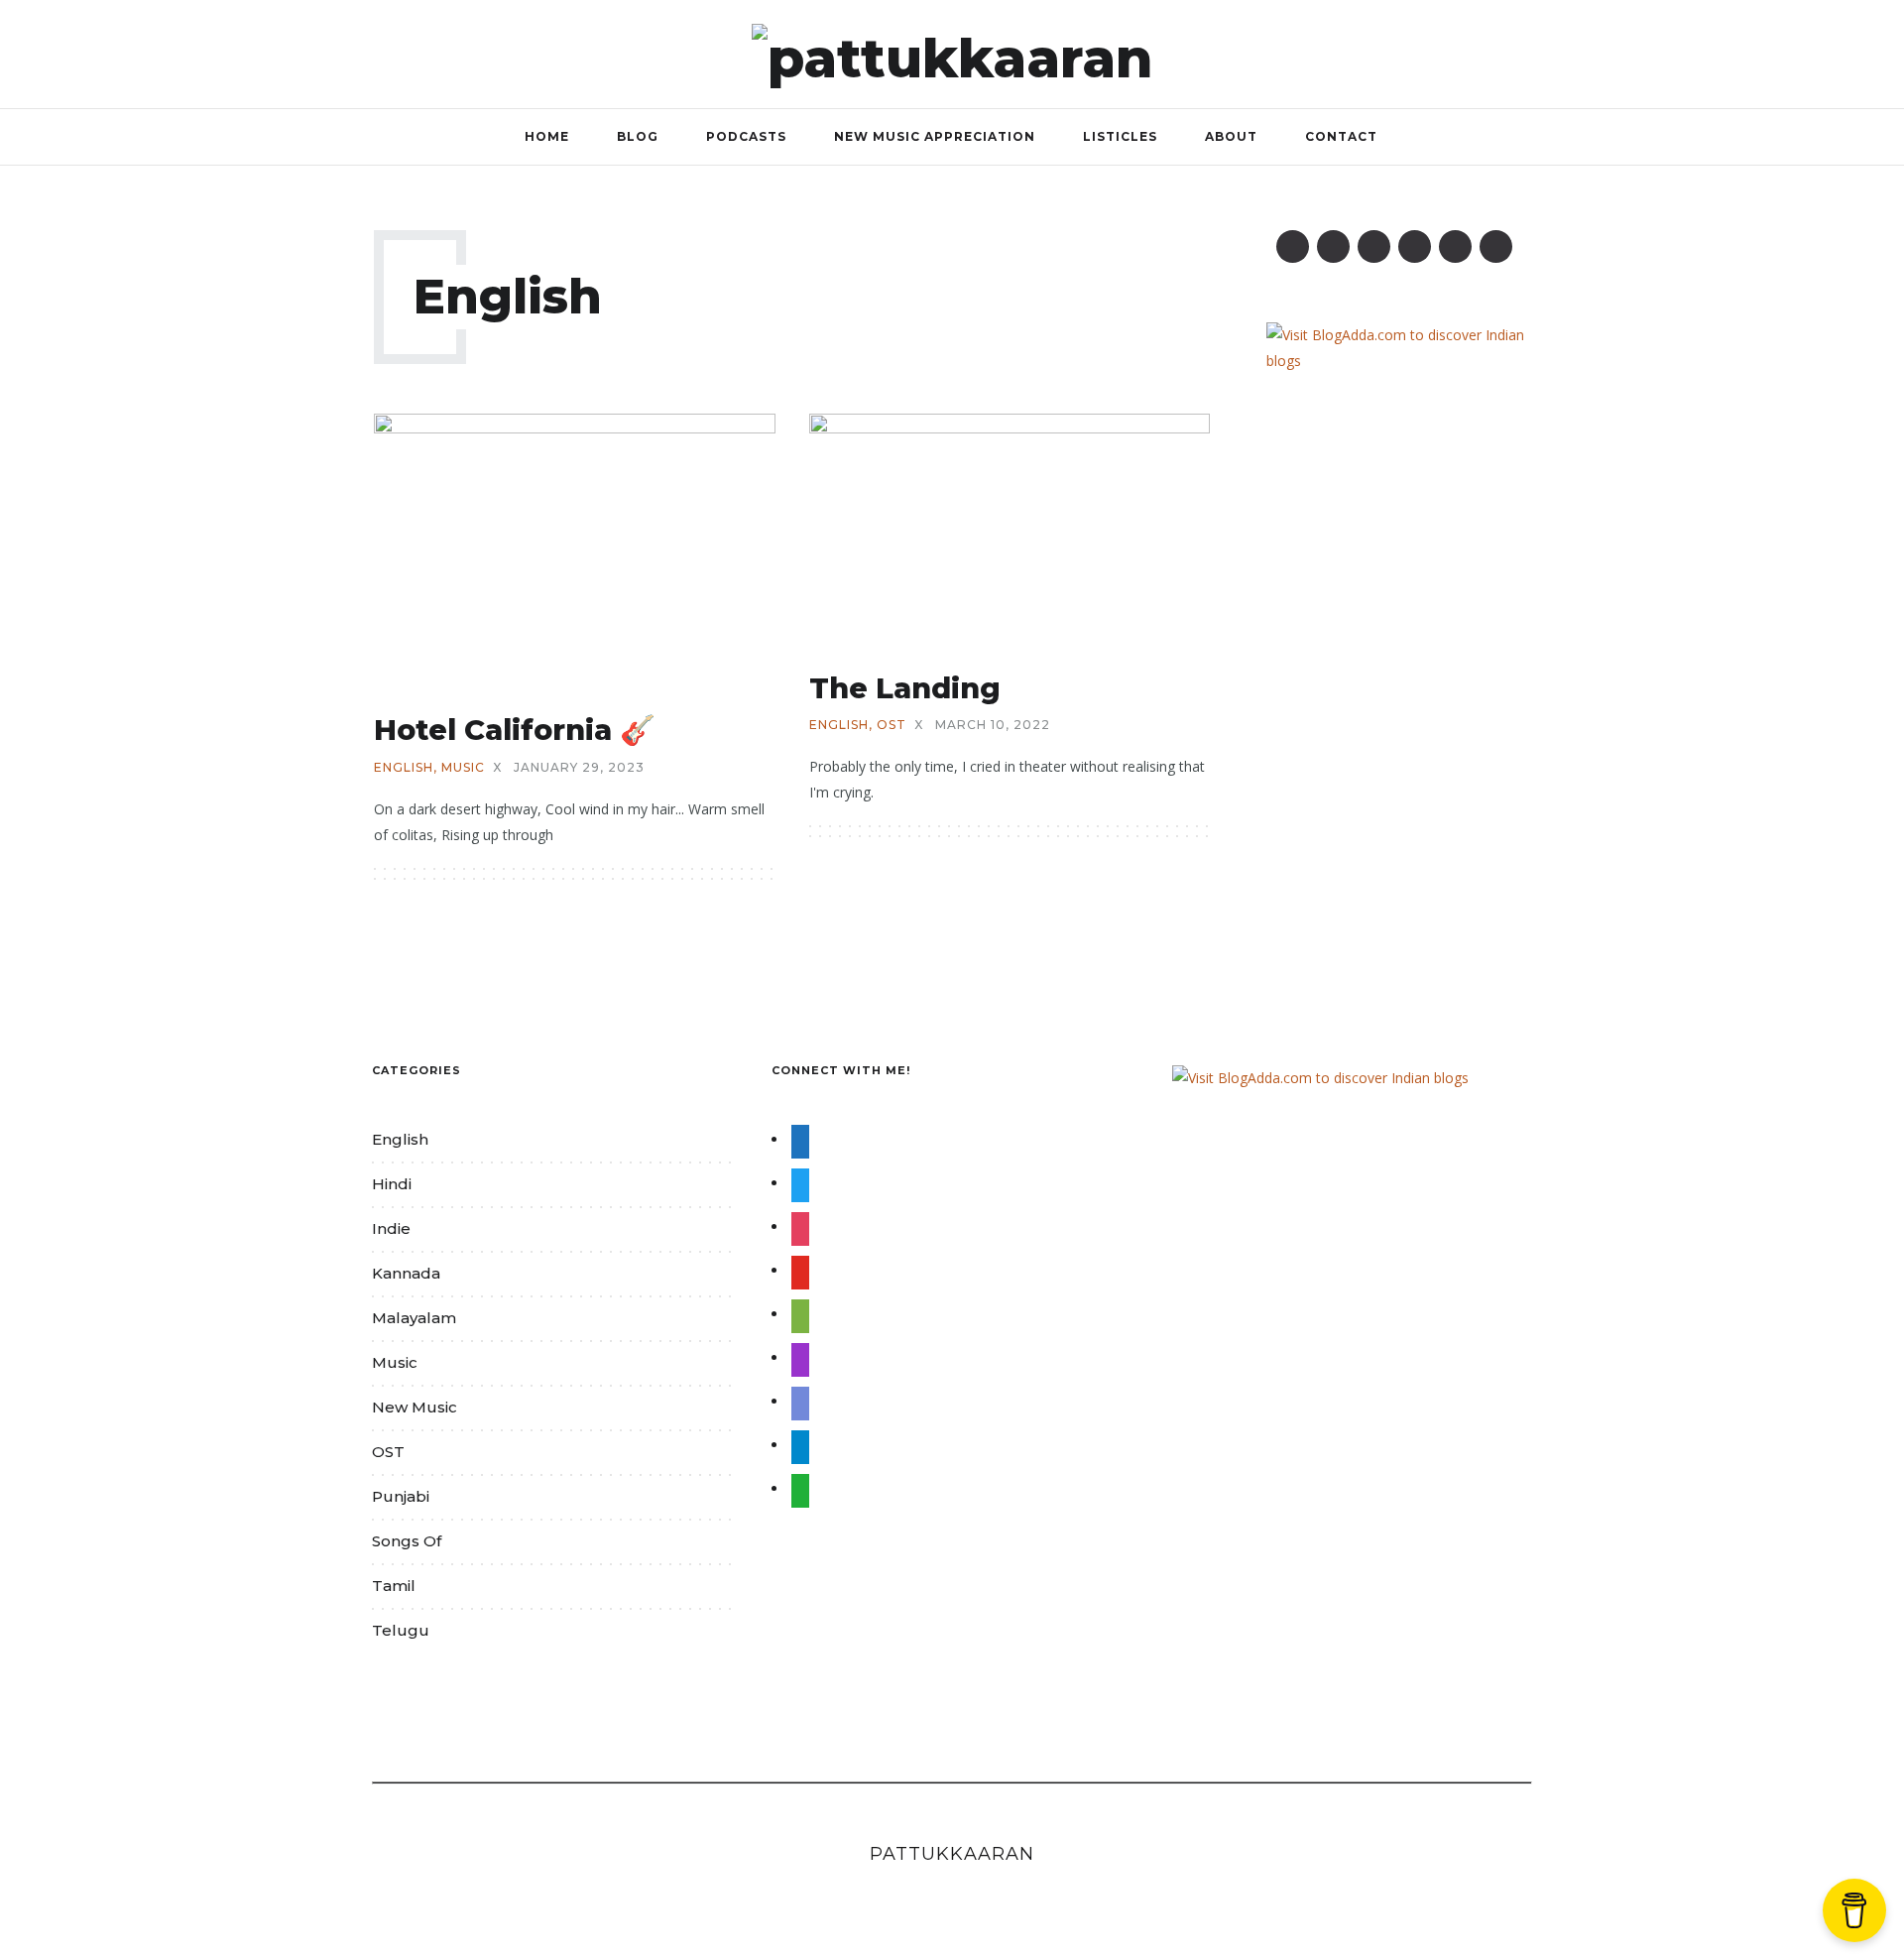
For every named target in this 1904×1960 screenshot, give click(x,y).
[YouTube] (1496, 246)
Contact (1341, 136)
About (1231, 136)
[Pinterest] (1415, 246)
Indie (391, 1228)
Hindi (392, 1184)
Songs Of (407, 1541)
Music (463, 768)
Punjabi (401, 1496)
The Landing (905, 688)
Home (547, 136)
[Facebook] (1293, 246)
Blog (638, 136)
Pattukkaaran (952, 1854)
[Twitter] (1333, 246)
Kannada (406, 1273)
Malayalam (414, 1318)
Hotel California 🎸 (515, 730)
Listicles (1120, 136)
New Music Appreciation (935, 136)
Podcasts (746, 136)
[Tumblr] (1455, 246)
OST (892, 725)
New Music (415, 1407)
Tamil (394, 1586)
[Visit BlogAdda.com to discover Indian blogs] (1398, 347)
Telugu (401, 1630)
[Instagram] (1374, 246)
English (404, 768)
